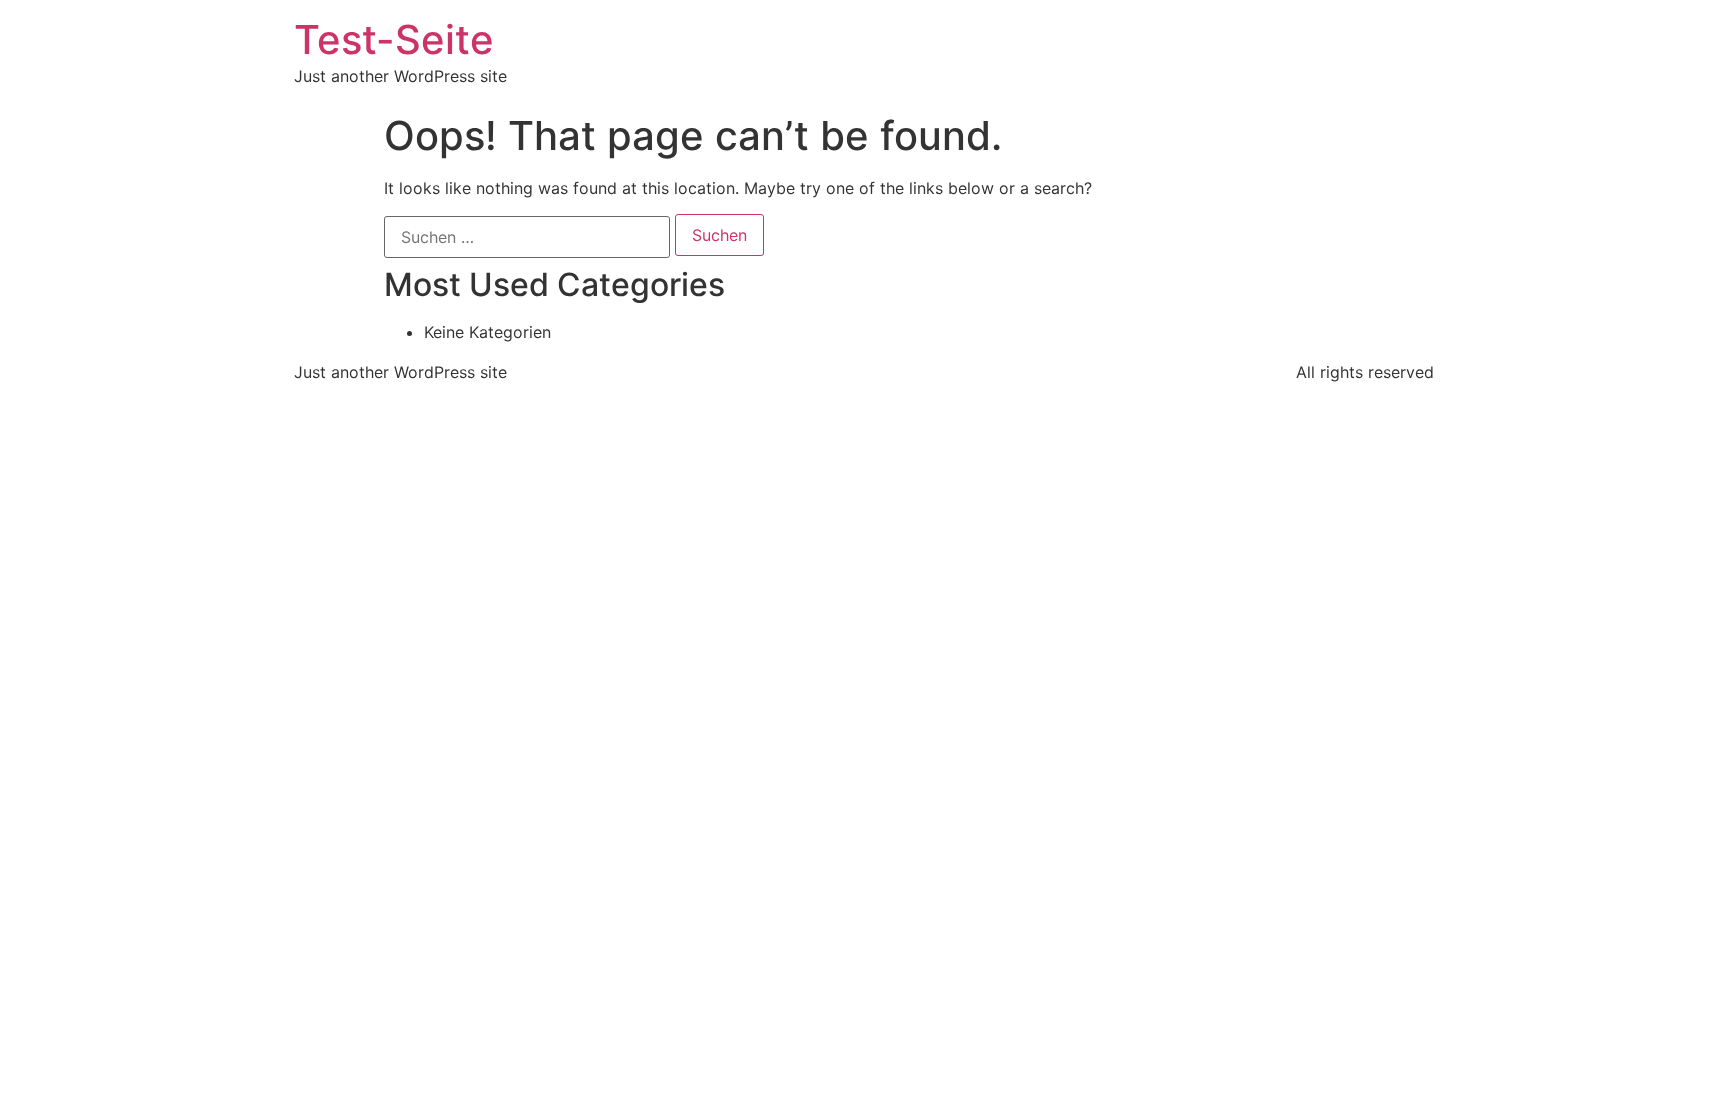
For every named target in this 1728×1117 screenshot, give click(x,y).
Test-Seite (394, 39)
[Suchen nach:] (527, 237)
